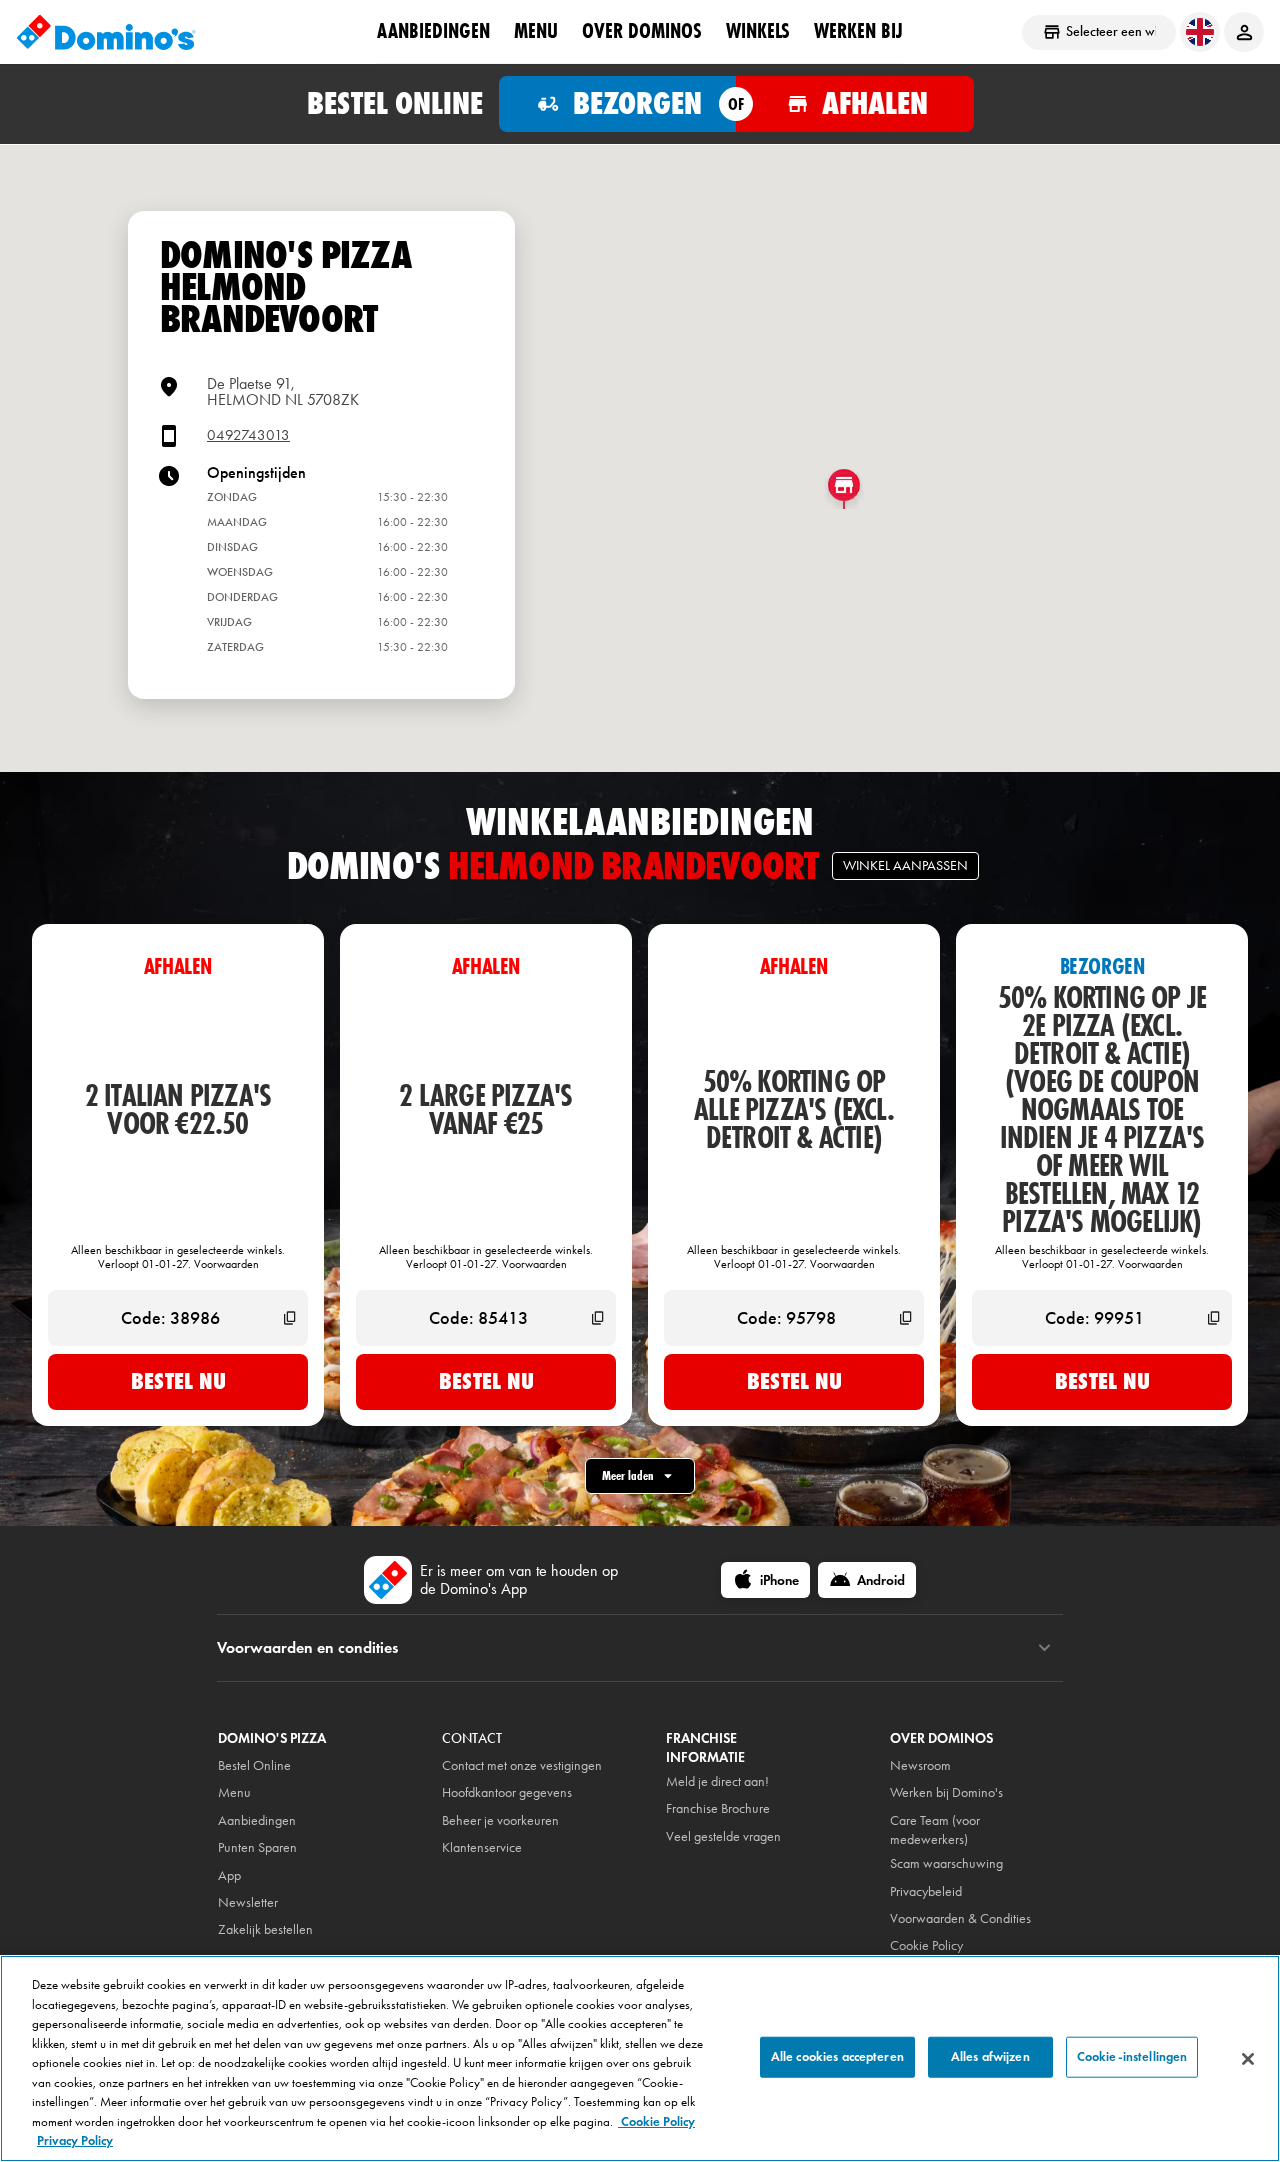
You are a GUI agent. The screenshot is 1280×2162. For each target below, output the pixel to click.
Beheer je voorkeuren (500, 1820)
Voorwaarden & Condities (960, 1918)
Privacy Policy (75, 2141)
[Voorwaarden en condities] (1044, 1648)
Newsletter (248, 1902)
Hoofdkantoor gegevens (507, 1792)
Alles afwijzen (990, 2056)
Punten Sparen (257, 1847)
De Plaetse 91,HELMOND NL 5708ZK (283, 391)
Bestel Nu (178, 1381)
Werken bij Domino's (946, 1792)
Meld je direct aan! (717, 1781)
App (229, 1875)
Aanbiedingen (257, 1820)
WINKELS (758, 31)
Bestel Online (254, 1765)
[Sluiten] (1248, 2059)
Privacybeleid (926, 1891)
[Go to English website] (1200, 32)
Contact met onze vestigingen (522, 1765)
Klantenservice (482, 1847)
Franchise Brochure (718, 1808)
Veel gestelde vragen (723, 1836)
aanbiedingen (433, 31)
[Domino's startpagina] (106, 32)
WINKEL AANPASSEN (905, 865)
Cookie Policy (656, 2122)
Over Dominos (642, 31)
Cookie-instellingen (1132, 2056)
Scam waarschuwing (946, 1863)
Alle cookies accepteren (837, 2056)
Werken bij (858, 31)
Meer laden (628, 1475)
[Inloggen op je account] (1244, 32)
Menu (536, 31)
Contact (472, 1738)
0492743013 (248, 435)
